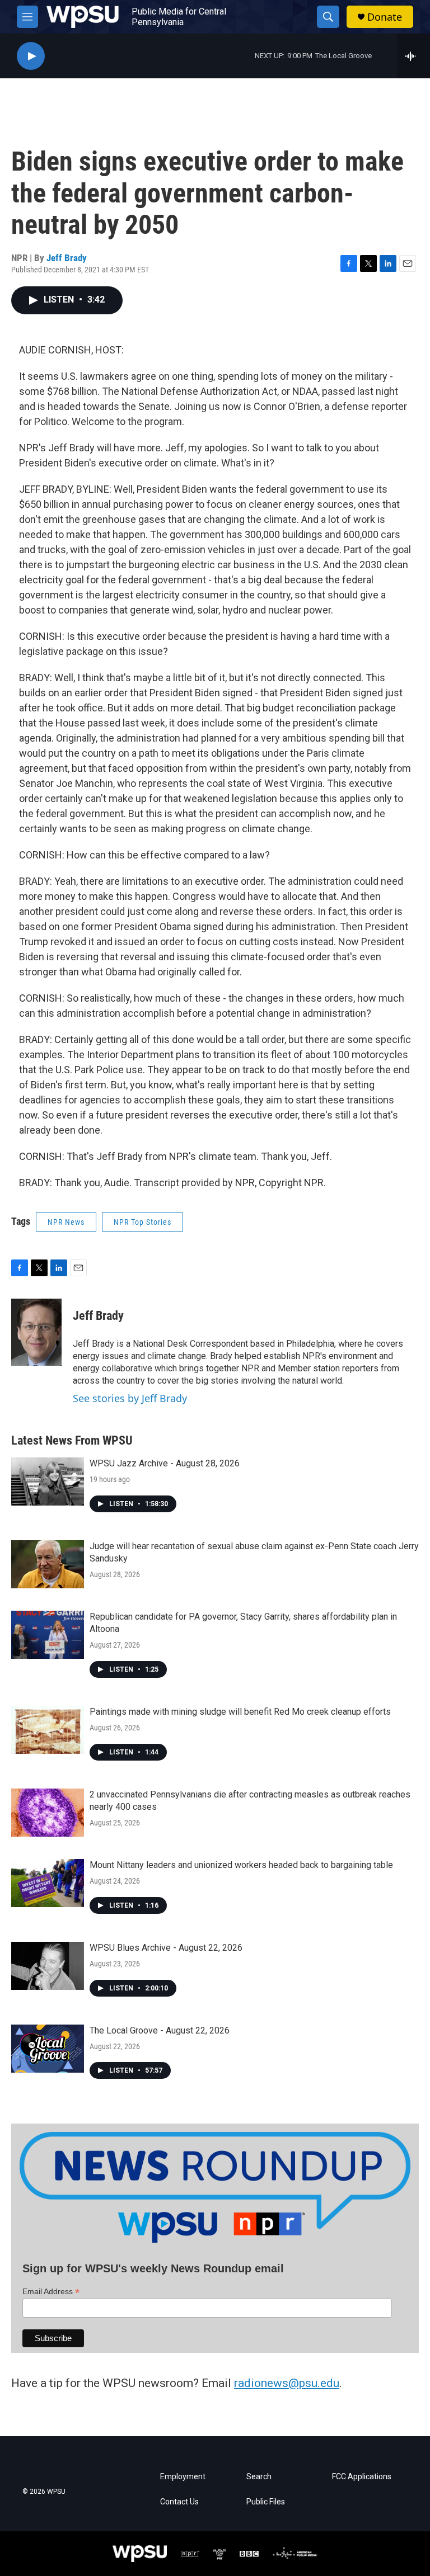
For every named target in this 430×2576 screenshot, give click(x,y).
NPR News (66, 1222)
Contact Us (179, 2502)
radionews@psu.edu (287, 2383)
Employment (183, 2477)
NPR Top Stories (142, 1222)
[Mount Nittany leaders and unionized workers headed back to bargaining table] (48, 1883)
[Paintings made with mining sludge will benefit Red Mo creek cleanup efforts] (48, 1730)
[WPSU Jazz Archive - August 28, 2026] (48, 1482)
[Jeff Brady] (36, 1332)
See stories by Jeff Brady (130, 1398)
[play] (31, 56)
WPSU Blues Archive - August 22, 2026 (166, 1948)
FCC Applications (362, 2477)
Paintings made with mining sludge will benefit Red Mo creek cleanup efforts (240, 1712)
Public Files (266, 2502)
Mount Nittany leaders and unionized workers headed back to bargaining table (241, 1865)
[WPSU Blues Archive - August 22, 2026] (48, 1966)
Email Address (51, 2292)
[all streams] (413, 56)
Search (259, 2477)
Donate (385, 17)
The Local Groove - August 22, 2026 (160, 2030)
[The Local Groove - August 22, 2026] (48, 2049)
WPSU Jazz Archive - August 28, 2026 (165, 1463)
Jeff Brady (67, 258)
